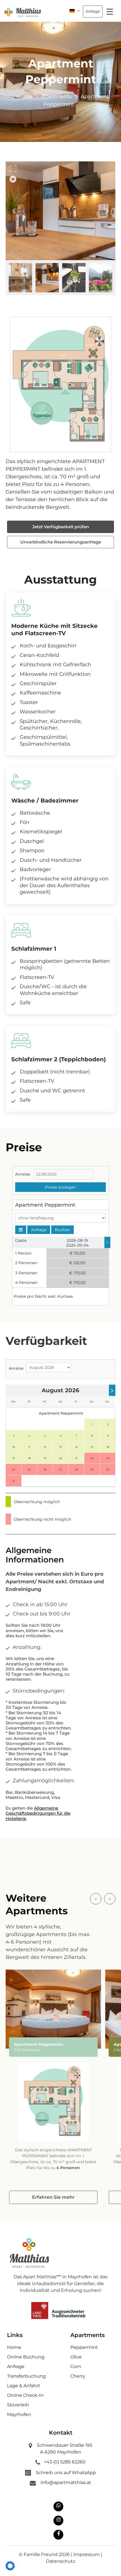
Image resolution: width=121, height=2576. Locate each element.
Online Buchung (26, 2357)
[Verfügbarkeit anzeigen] (21, 1230)
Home (24, 97)
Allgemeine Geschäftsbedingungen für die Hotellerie (38, 1813)
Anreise (23, 1174)
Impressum (87, 2554)
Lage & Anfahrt (24, 2386)
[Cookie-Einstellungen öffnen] (10, 2566)
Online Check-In (25, 2395)
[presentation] (96, 1899)
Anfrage (93, 11)
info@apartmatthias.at (65, 2482)
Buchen (62, 1230)
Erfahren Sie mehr (53, 2197)
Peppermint (84, 2347)
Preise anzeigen (60, 1187)
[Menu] (110, 12)
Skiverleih (18, 2405)
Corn (76, 2366)
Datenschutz (60, 2561)
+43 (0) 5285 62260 (65, 2462)
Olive (76, 2357)
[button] (14, 211)
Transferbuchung (26, 2376)
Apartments (57, 97)
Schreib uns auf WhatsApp (65, 2473)
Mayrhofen (19, 2414)
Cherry (78, 2376)
